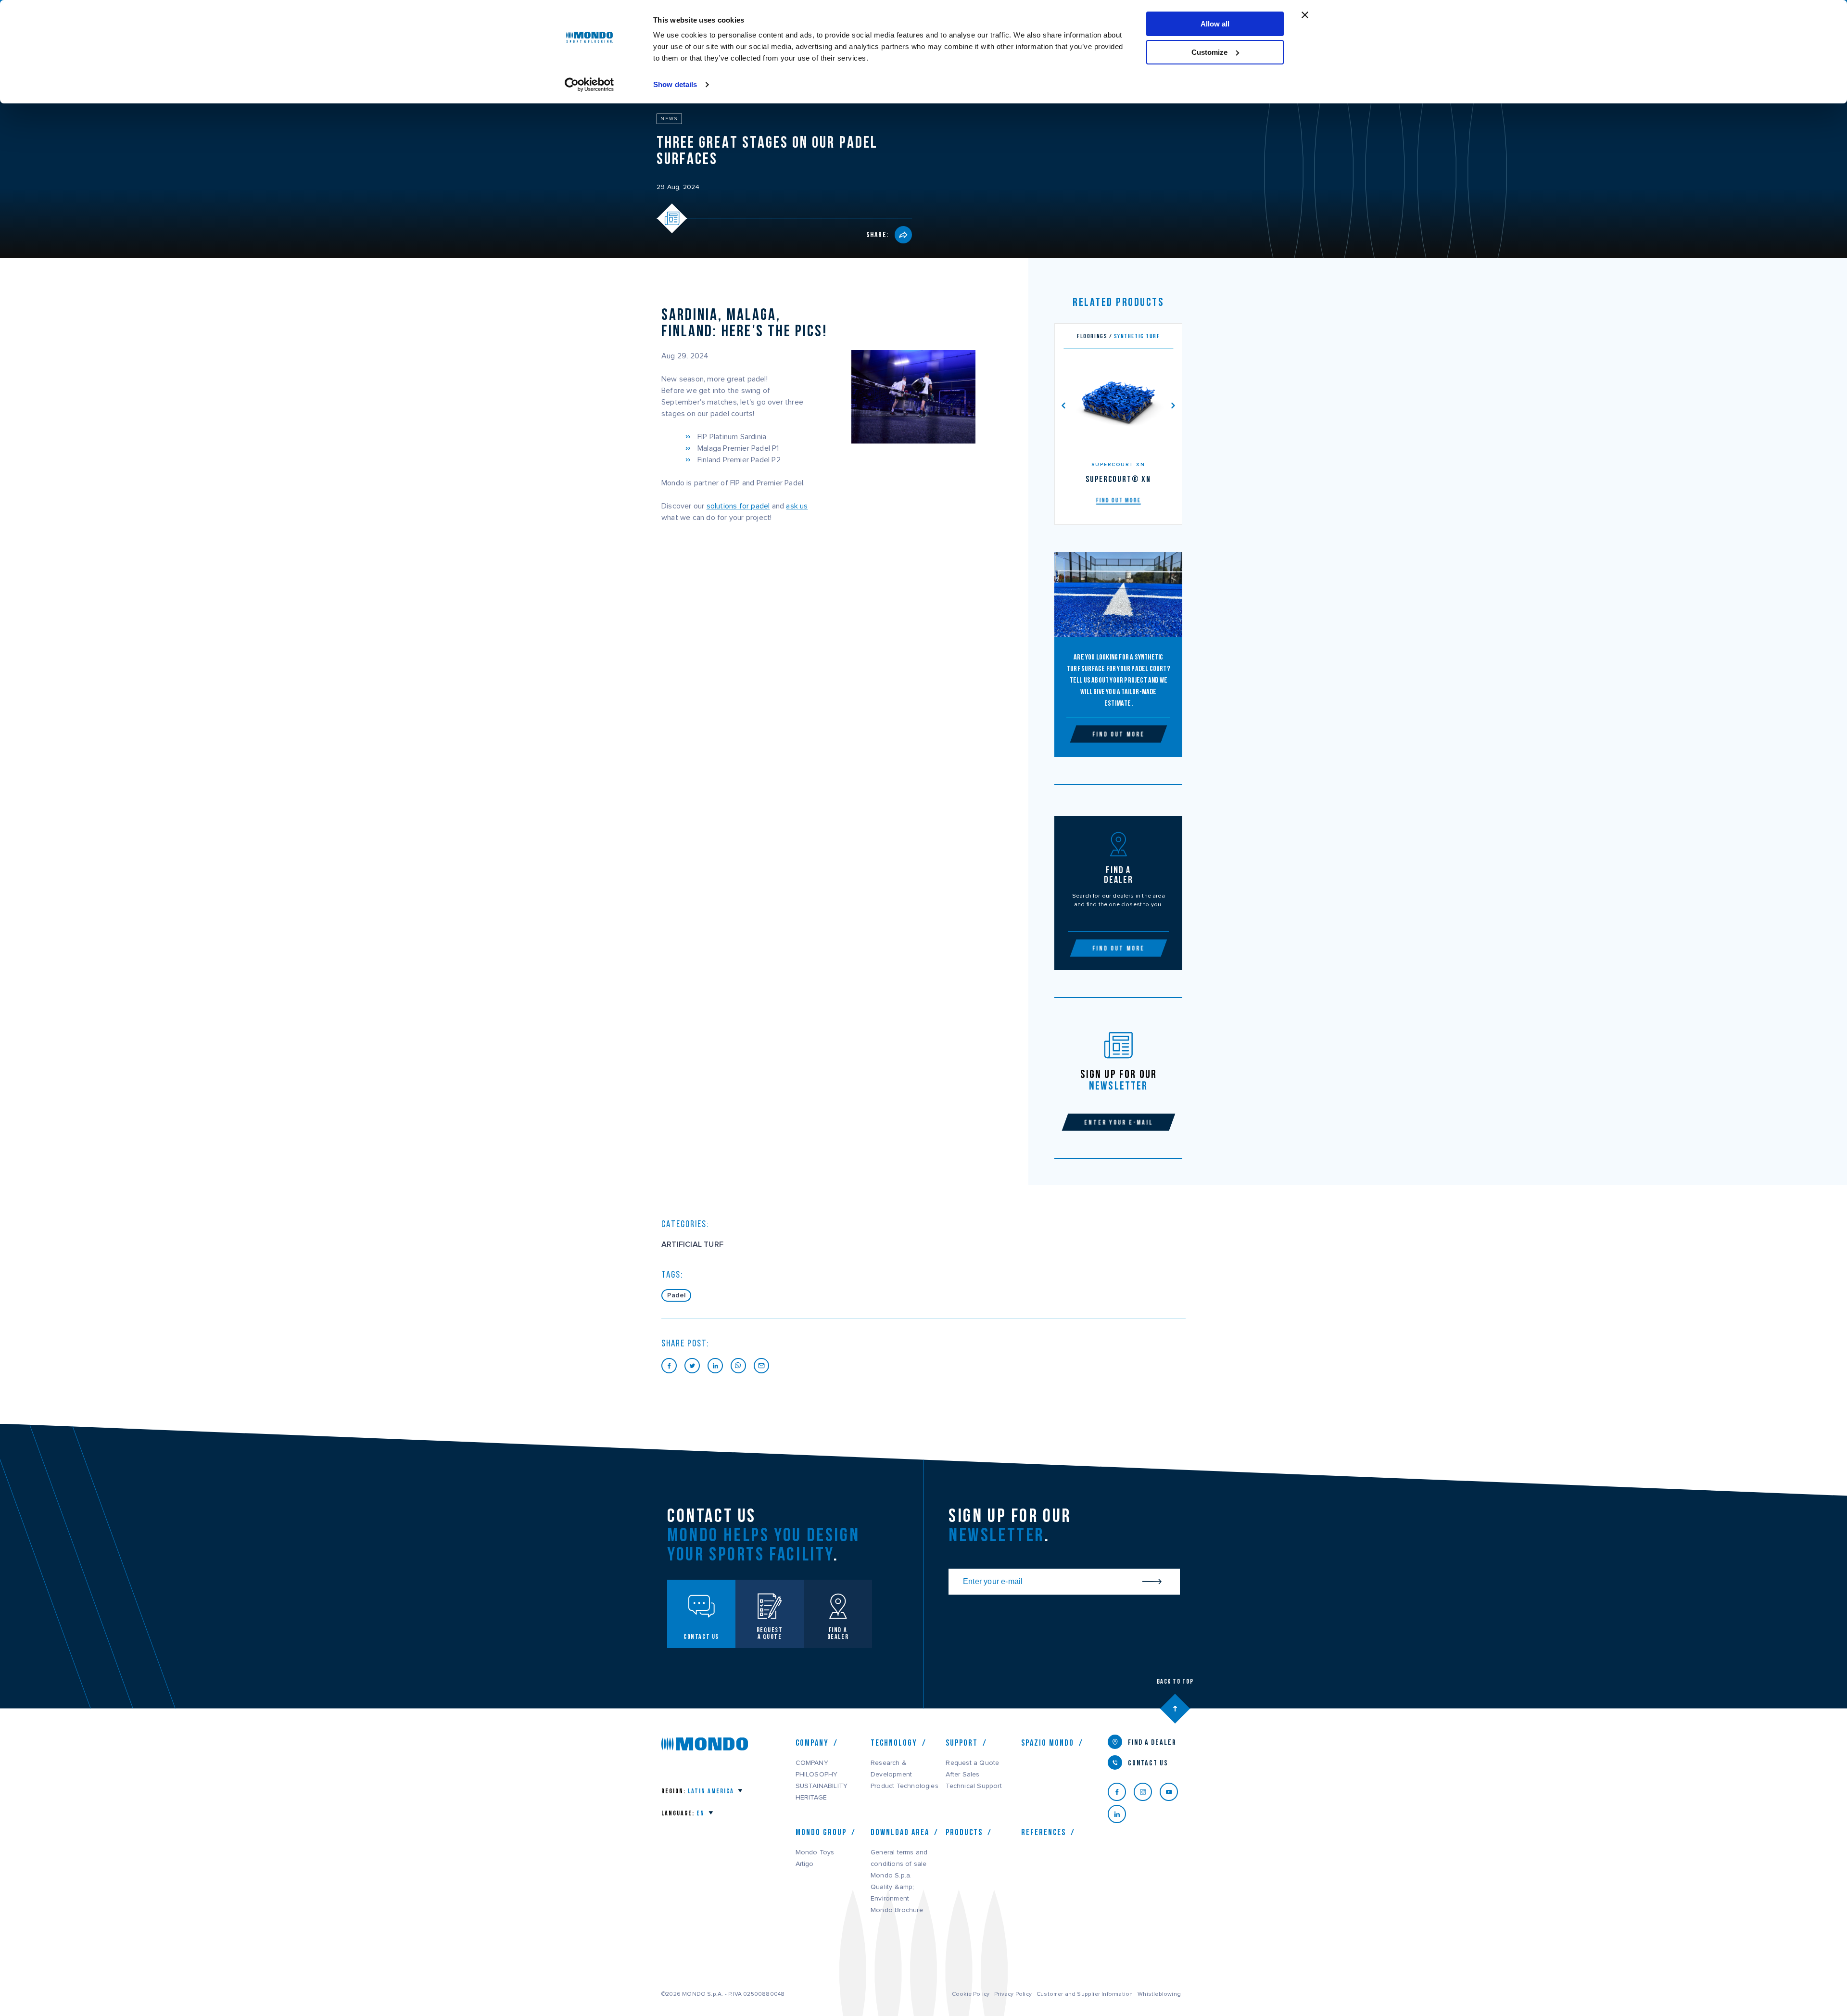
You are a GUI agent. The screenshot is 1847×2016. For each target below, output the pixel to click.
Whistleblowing (1159, 1994)
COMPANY (812, 1763)
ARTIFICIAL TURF (692, 1244)
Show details (675, 84)
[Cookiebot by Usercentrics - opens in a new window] (589, 85)
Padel (676, 1295)
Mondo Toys (815, 1852)
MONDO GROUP (821, 1832)
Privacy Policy (1013, 1994)
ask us (797, 506)
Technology (894, 1743)
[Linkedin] (1121, 1814)
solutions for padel (738, 506)
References (1044, 1832)
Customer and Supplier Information (1085, 1994)
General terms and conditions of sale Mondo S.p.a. (899, 1864)
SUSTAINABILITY (822, 1786)
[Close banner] (1305, 15)
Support (962, 1743)
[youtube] (1173, 1792)
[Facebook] (1121, 1792)
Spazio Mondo (1048, 1743)
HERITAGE (811, 1798)
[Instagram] (1147, 1792)
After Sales (962, 1775)
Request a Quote (972, 1763)
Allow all (1215, 24)
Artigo (805, 1864)
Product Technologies (905, 1786)
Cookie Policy (971, 1994)
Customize (1209, 52)
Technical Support (974, 1786)
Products (964, 1832)
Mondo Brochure (897, 1910)
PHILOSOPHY (817, 1775)
